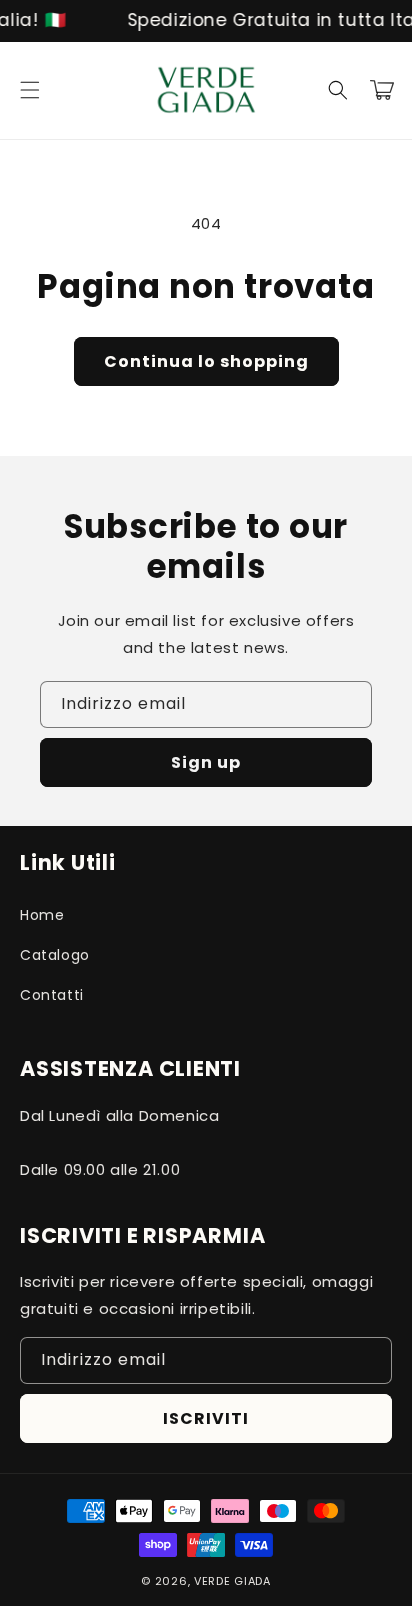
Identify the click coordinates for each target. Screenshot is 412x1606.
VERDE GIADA (232, 1581)
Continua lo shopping (206, 361)
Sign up (206, 762)
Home (42, 915)
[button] (30, 90)
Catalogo (55, 955)
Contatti (52, 995)
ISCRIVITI (206, 1418)
